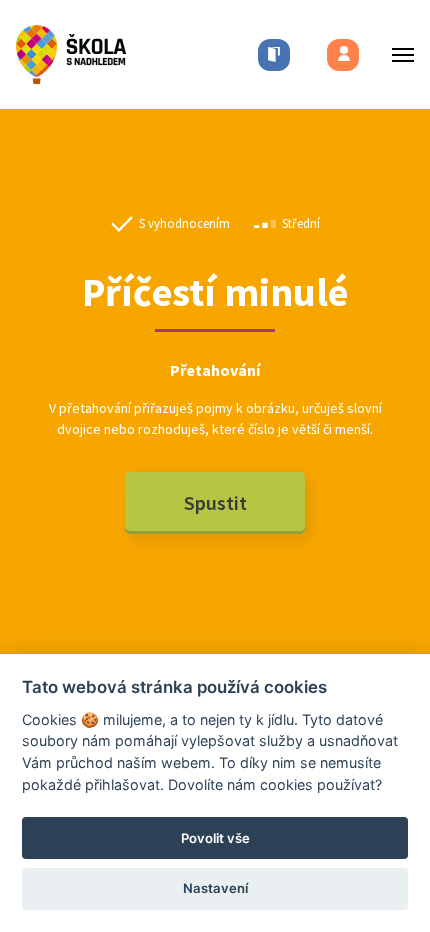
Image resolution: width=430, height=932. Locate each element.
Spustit (215, 502)
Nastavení (215, 888)
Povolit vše (215, 838)
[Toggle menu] (397, 54)
